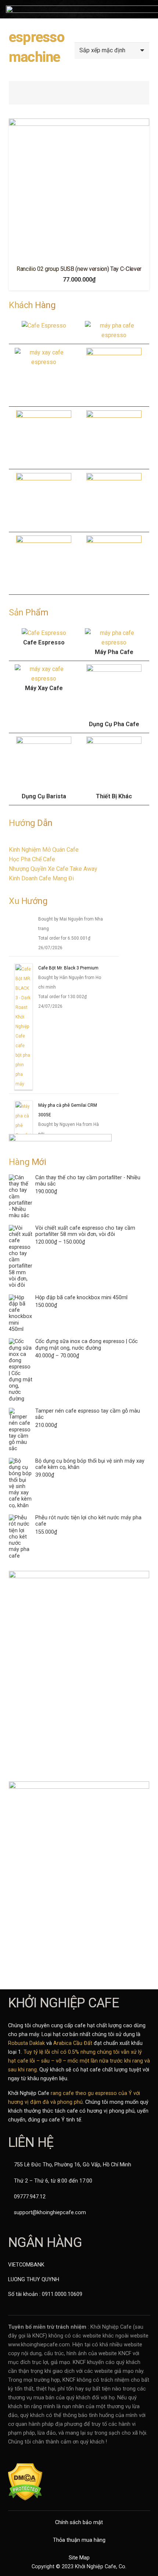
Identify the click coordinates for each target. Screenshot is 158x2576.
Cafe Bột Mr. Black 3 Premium (68, 999)
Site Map (79, 2558)
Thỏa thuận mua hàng (79, 2540)
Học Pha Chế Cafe (32, 859)
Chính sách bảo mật (79, 2522)
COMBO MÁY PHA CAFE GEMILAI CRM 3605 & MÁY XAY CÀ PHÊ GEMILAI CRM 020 (71, 930)
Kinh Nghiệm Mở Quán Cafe (44, 850)
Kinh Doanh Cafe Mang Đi (41, 878)
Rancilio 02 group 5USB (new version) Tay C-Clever (79, 269)
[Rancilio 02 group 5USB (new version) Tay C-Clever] (79, 189)
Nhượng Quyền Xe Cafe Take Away (53, 869)
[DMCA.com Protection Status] (25, 2499)
